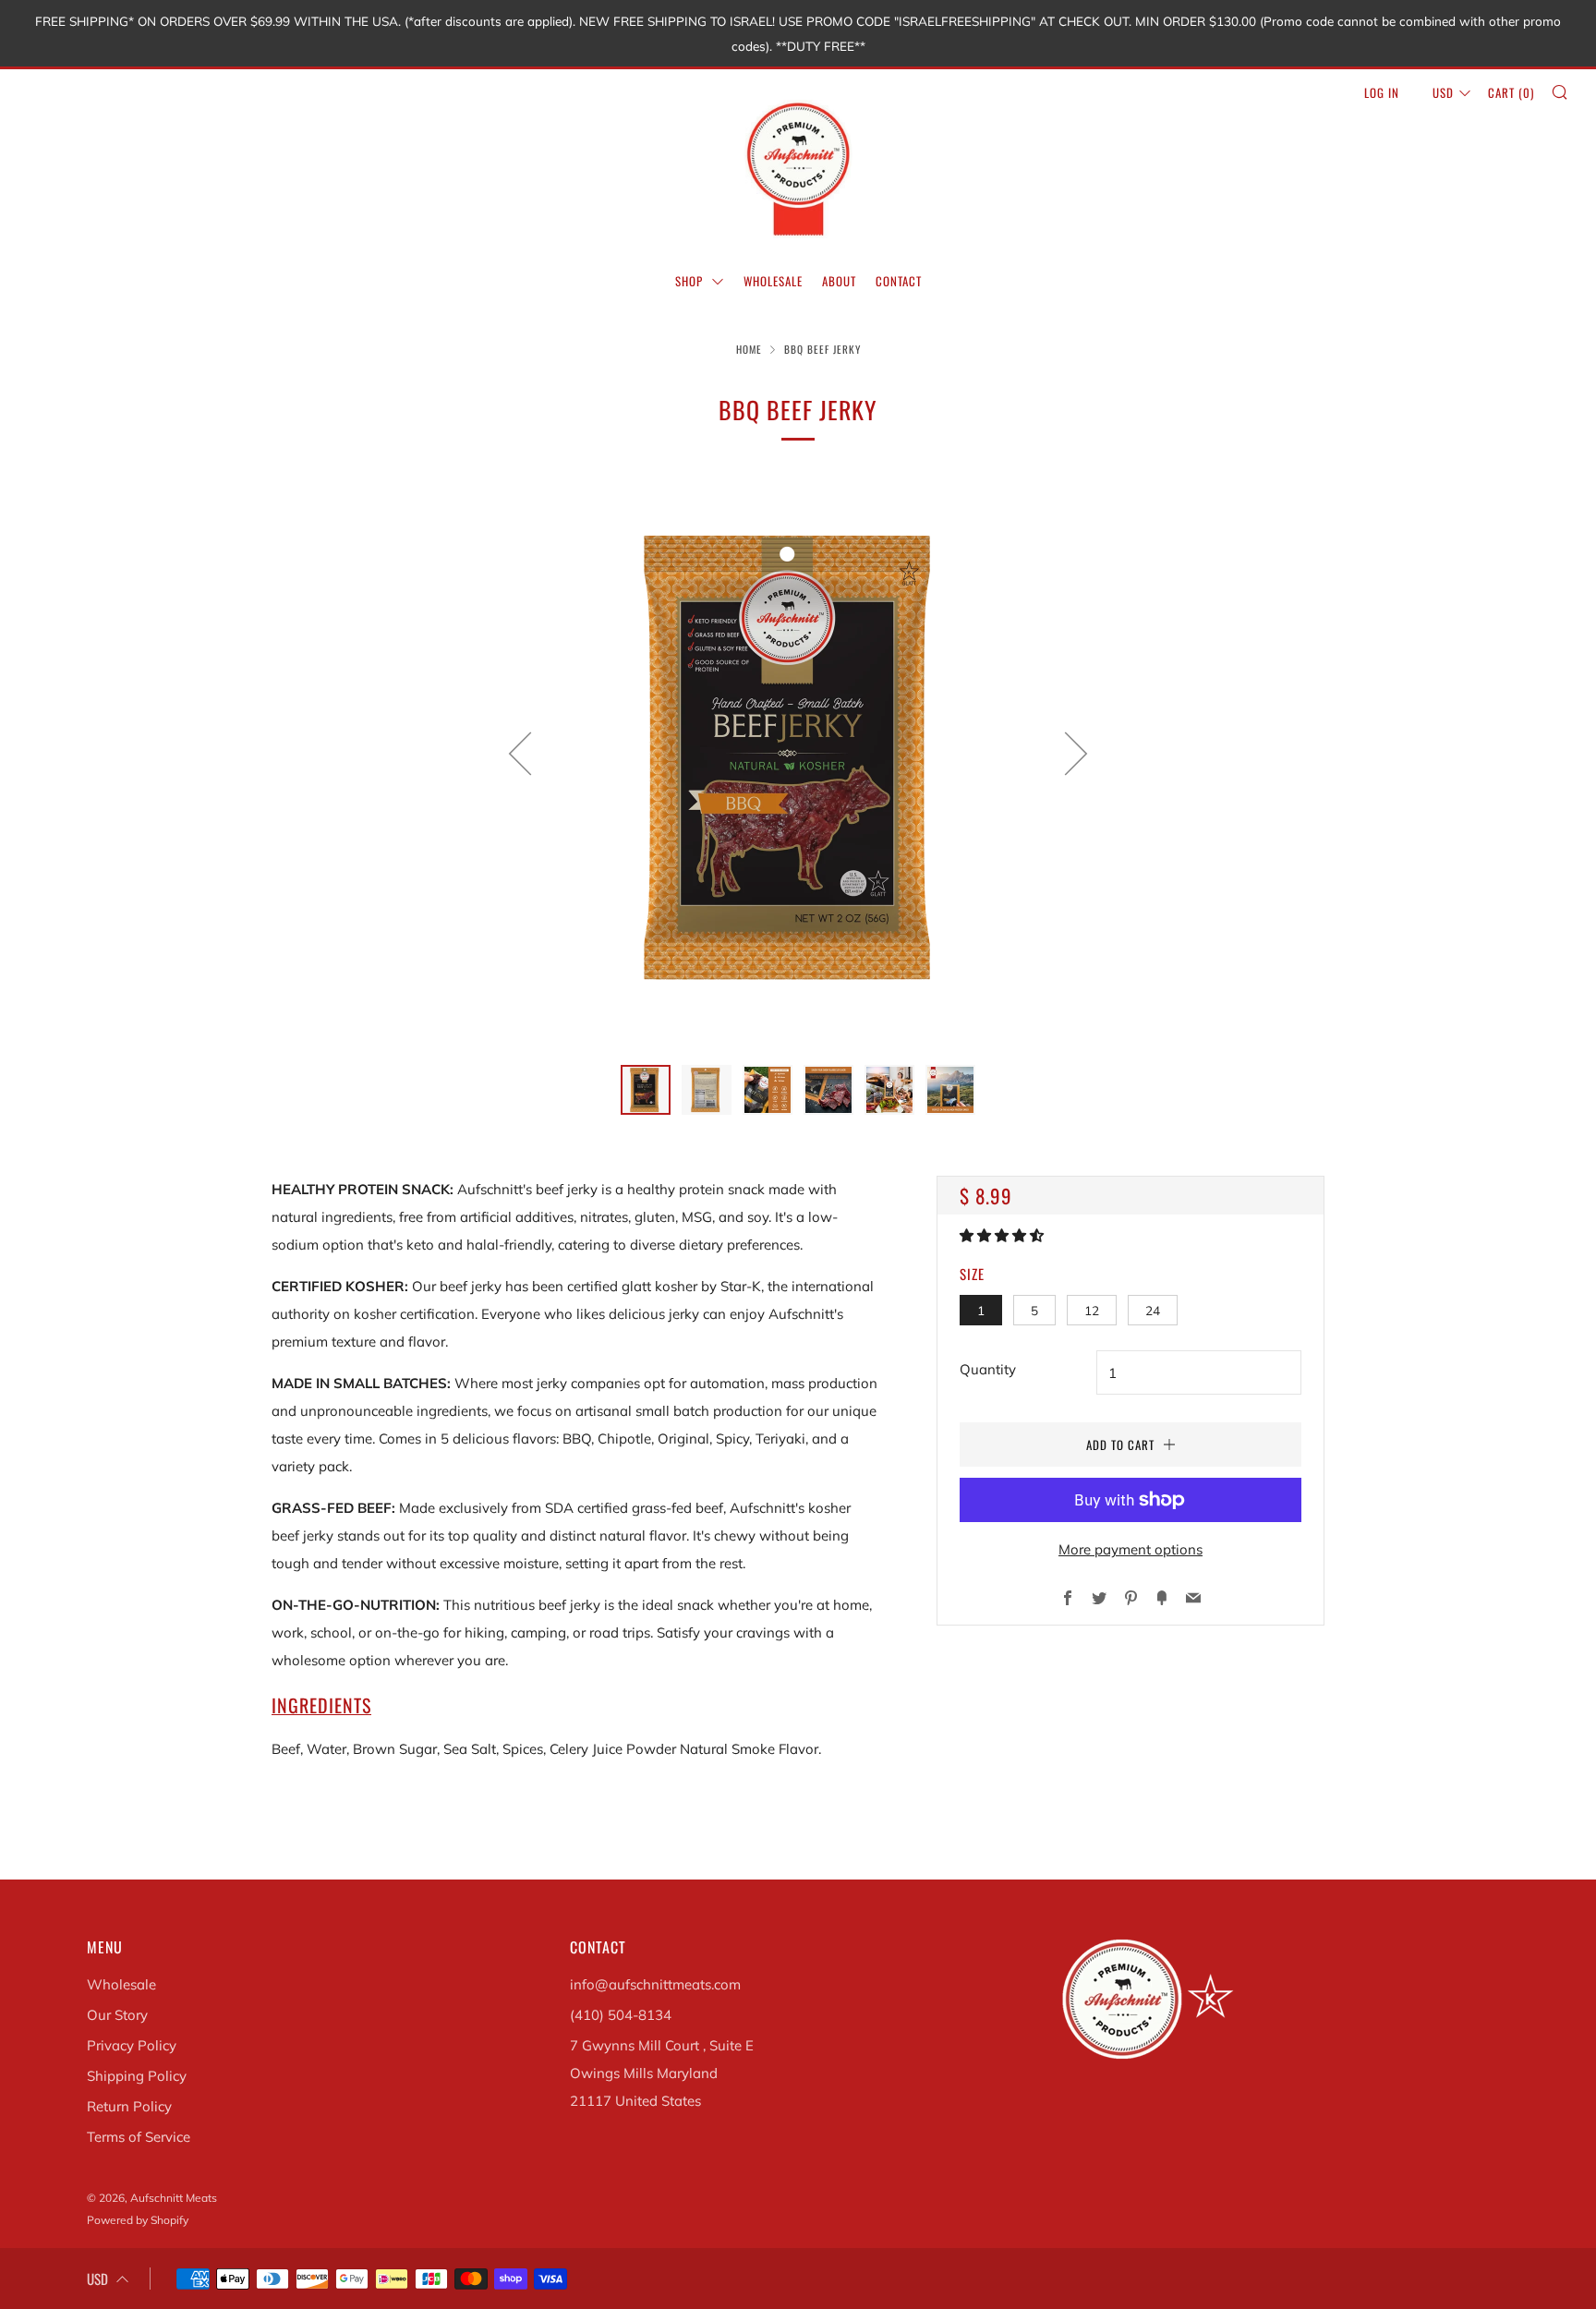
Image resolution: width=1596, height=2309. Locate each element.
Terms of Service (139, 2137)
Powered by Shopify (138, 2220)
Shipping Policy (137, 2076)
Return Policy (129, 2106)
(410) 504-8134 (621, 2015)
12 (1092, 1310)
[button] (1004, 1235)
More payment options (1130, 1549)
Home (749, 349)
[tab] (646, 1090)
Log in (1382, 92)
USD (1443, 92)
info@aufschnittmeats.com (655, 1984)
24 (1153, 1310)
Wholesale (121, 1984)
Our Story (117, 2015)
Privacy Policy (132, 2045)
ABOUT (839, 281)
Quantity (988, 1369)
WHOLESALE (773, 281)
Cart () (1511, 92)
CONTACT (899, 281)
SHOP (691, 281)
